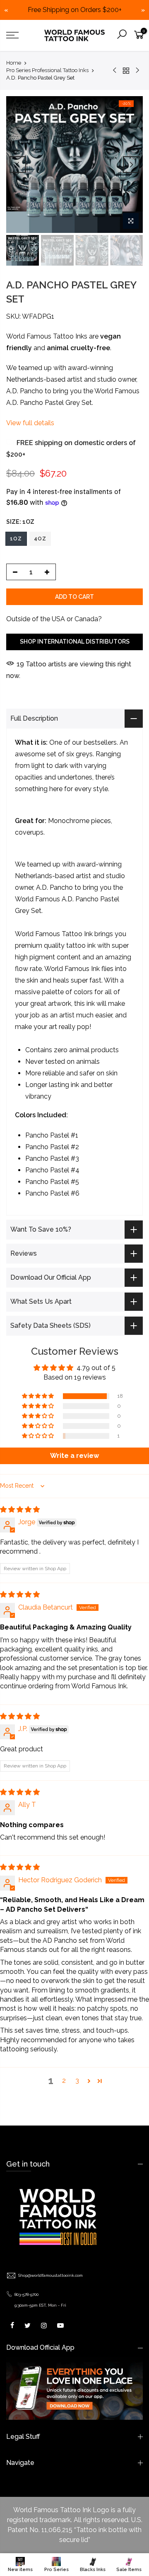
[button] (38, 1396)
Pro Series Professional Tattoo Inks (47, 70)
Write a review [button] (74, 1456)
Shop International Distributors (75, 642)
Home (14, 63)
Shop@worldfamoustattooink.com (50, 2275)
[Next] (131, 165)
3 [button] (77, 2081)
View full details (30, 423)
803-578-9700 (26, 2294)
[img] (20, 1510)
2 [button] (64, 2081)
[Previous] (18, 165)
